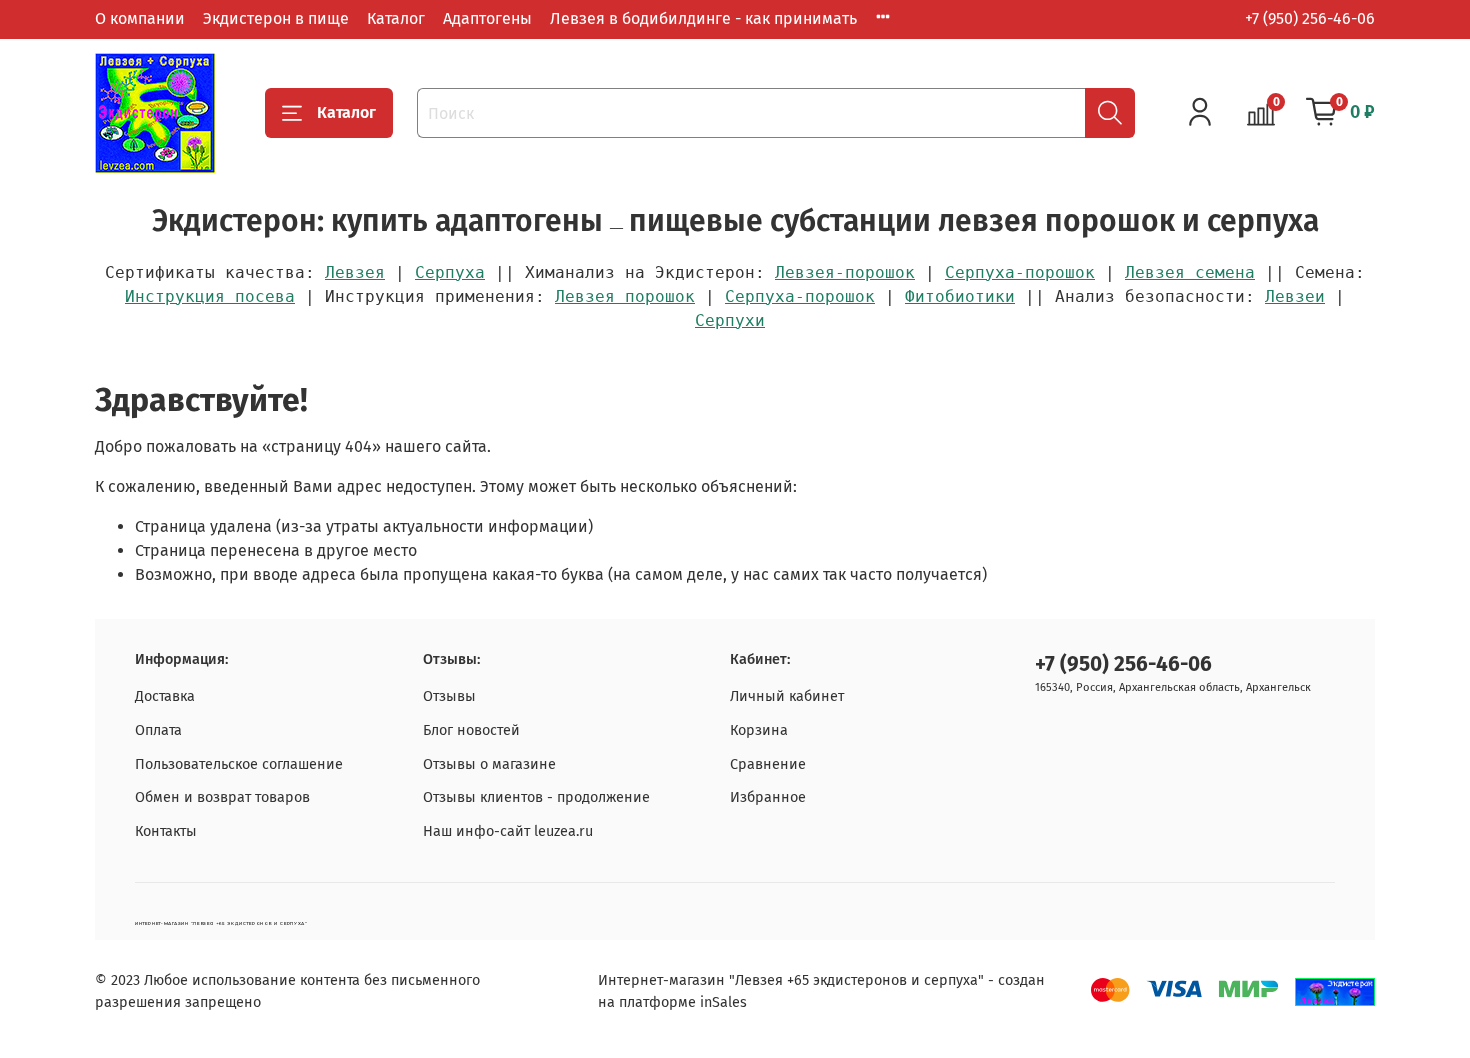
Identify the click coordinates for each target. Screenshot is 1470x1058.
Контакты (166, 831)
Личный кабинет (787, 696)
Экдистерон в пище (276, 18)
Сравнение (768, 764)
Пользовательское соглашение (239, 764)
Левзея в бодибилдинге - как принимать (703, 18)
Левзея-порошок (845, 272)
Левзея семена (1190, 272)
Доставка (165, 696)
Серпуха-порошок (1020, 272)
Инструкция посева (210, 296)
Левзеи (1295, 296)
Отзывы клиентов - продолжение (536, 797)
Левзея (355, 272)
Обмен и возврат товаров (222, 797)
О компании (140, 18)
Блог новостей (471, 730)
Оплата (158, 730)
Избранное (768, 797)
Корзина (759, 730)
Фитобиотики (960, 296)
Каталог (396, 18)
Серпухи (730, 320)
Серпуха (450, 272)
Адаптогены (487, 18)
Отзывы (449, 696)
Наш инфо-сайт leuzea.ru (508, 831)
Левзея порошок (625, 296)
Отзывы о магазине (489, 764)
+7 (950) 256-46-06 (1310, 18)
